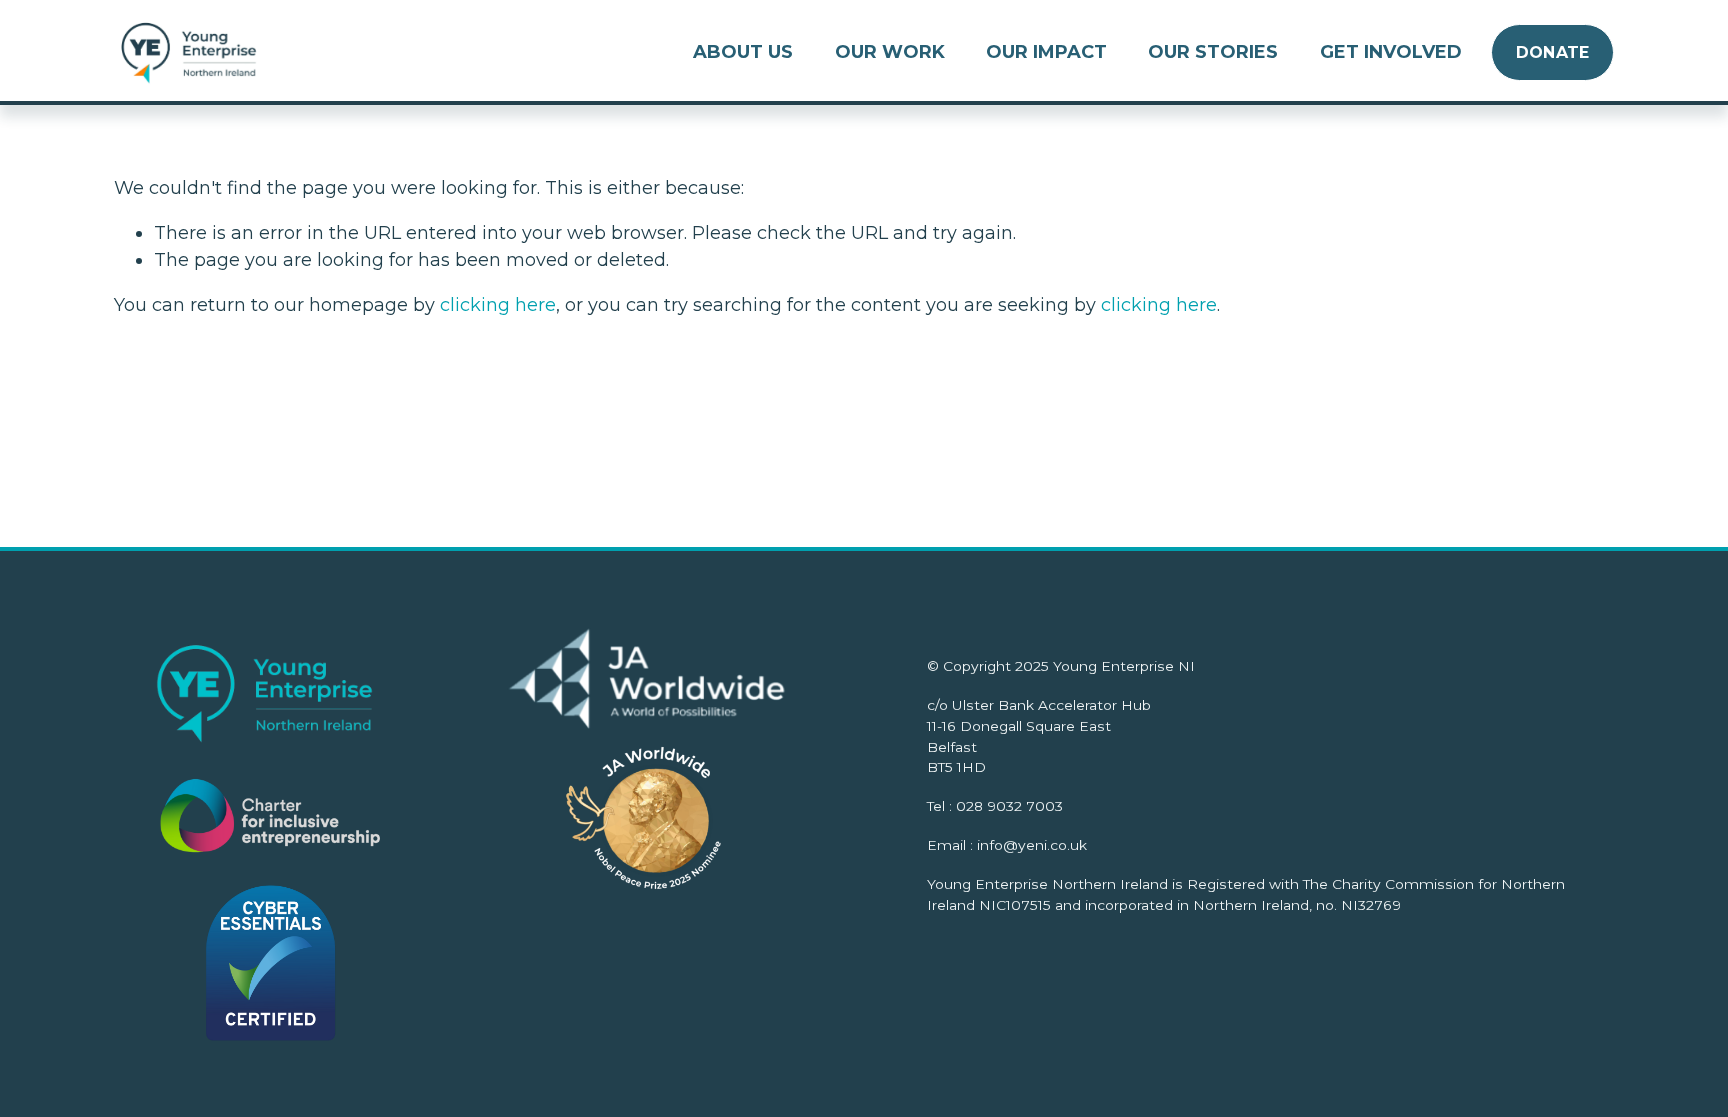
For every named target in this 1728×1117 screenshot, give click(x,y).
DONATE (1553, 52)
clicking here (498, 305)
